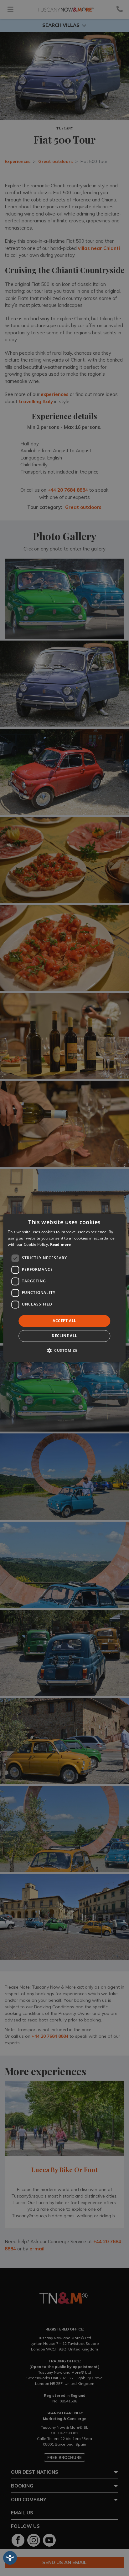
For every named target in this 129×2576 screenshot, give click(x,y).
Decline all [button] (64, 1336)
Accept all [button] (64, 1321)
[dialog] (64, 1288)
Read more (61, 1244)
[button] (64, 1351)
